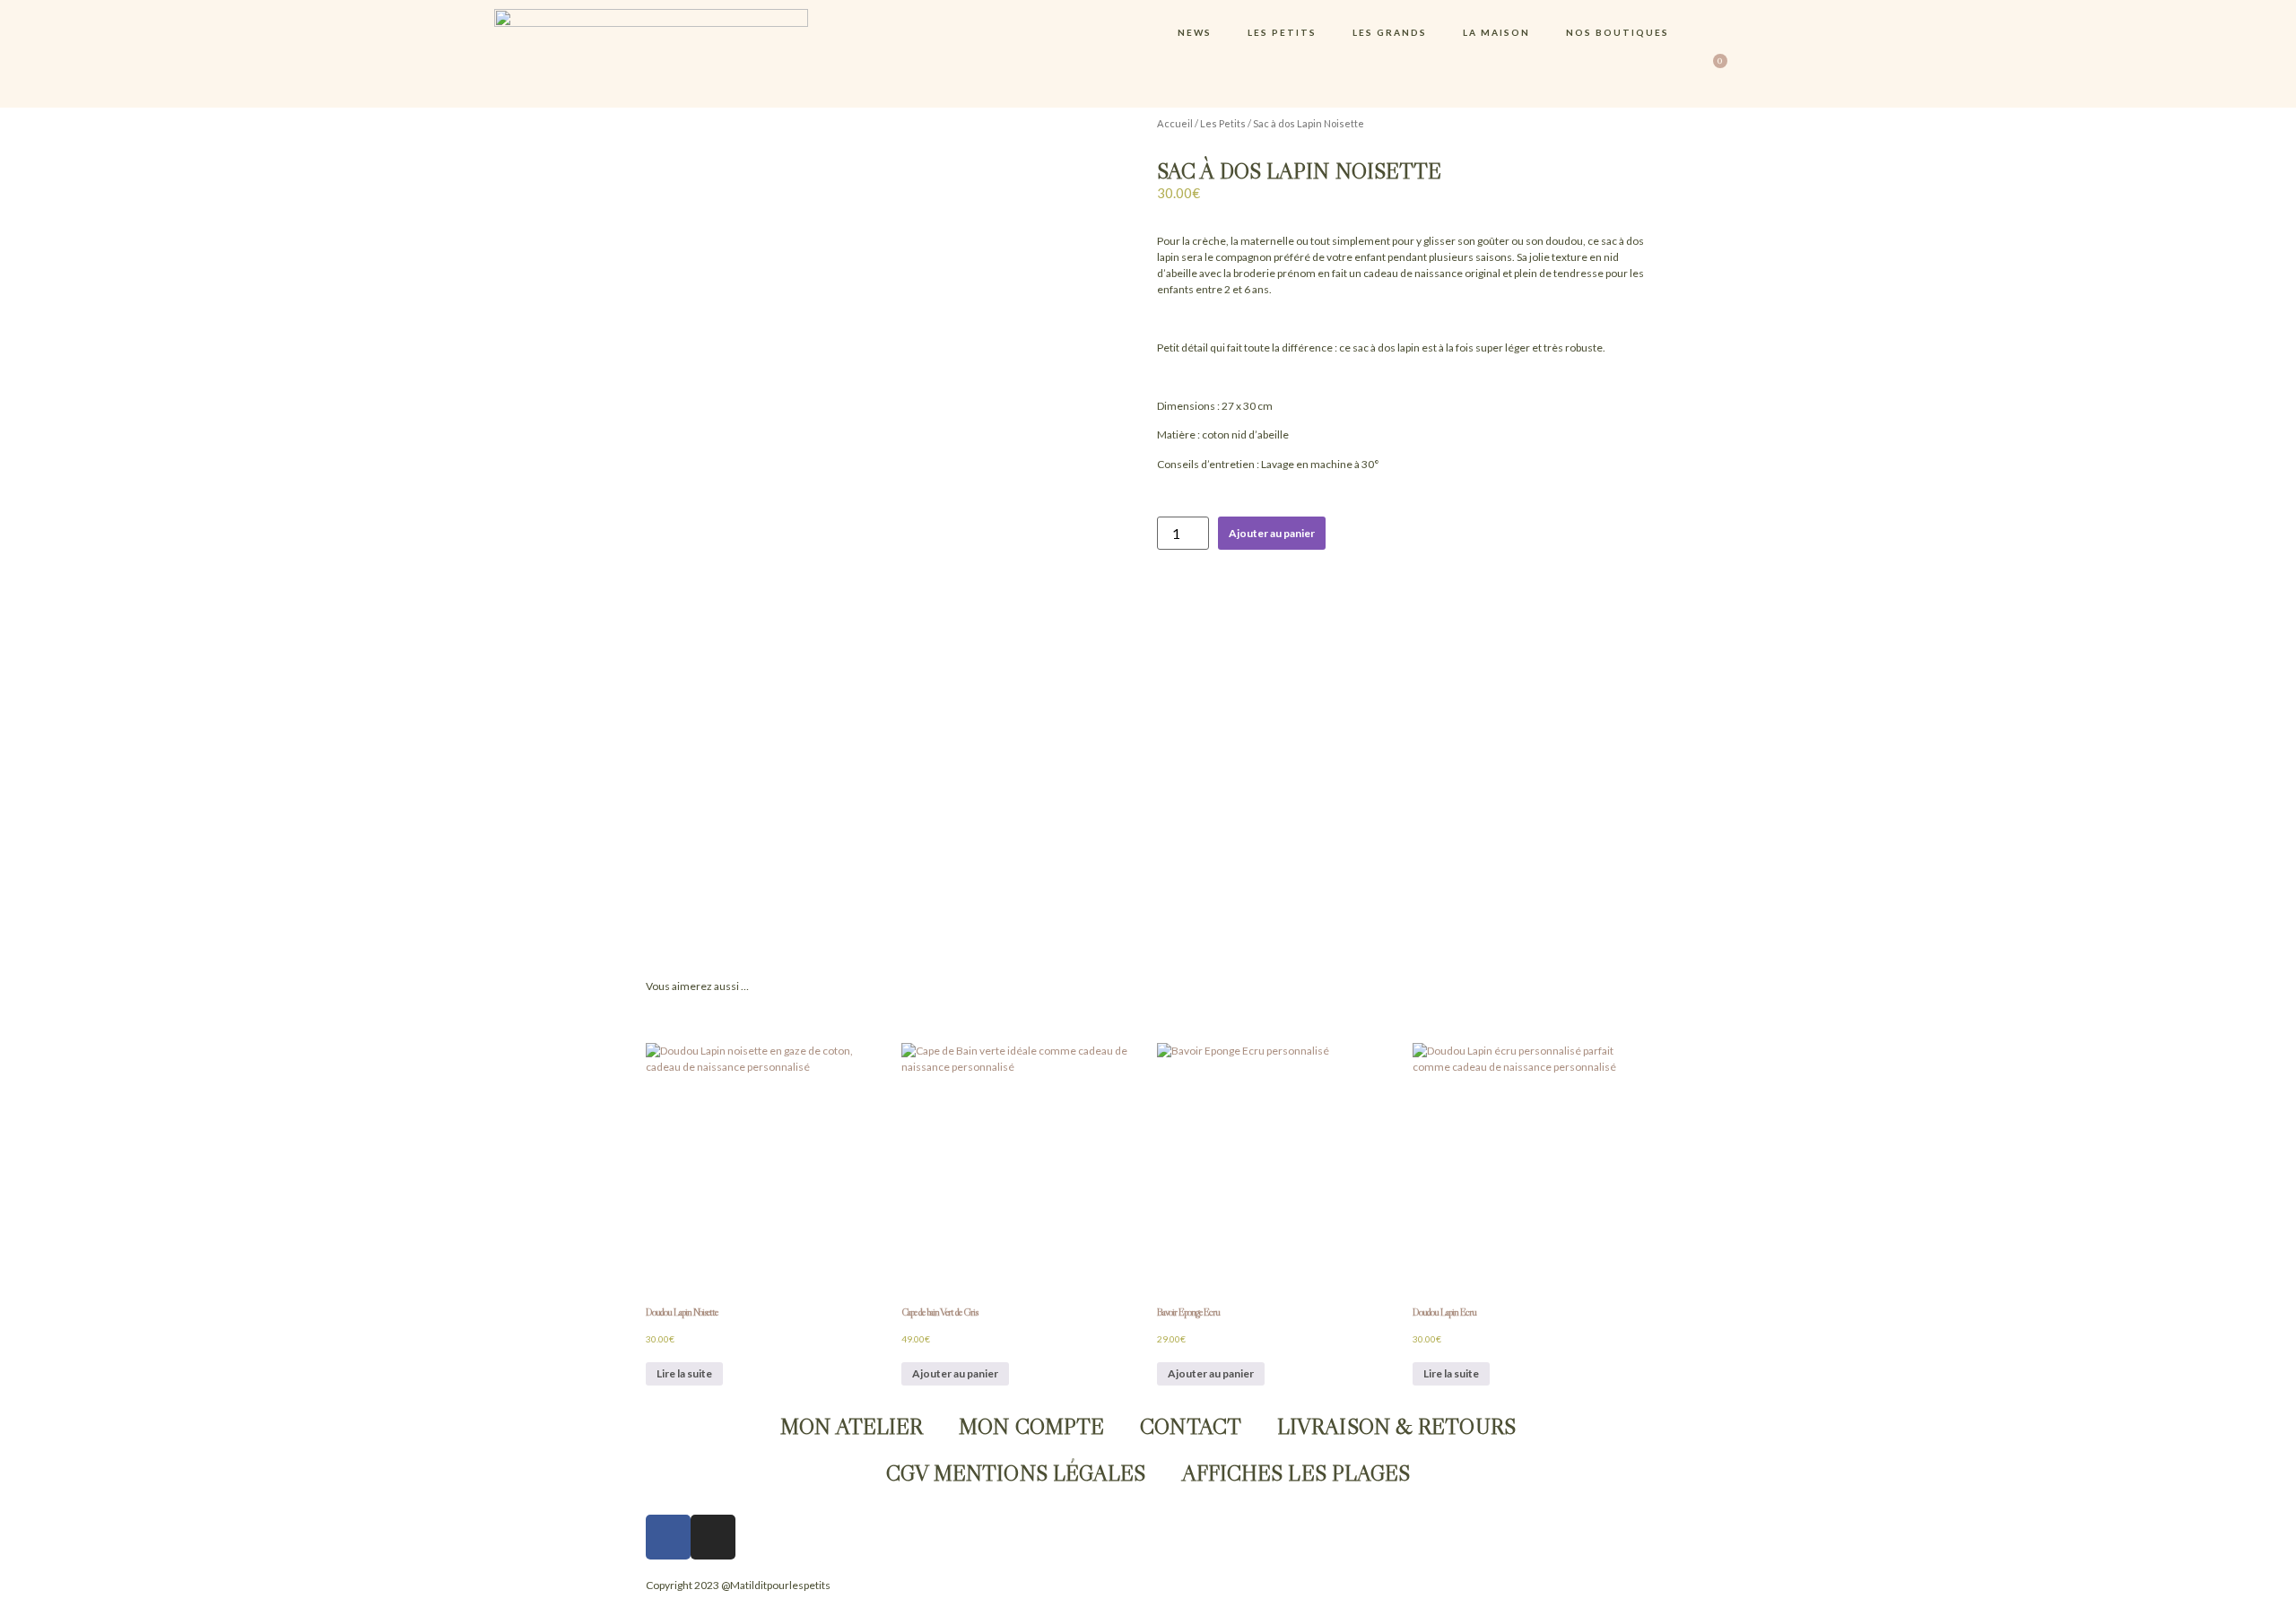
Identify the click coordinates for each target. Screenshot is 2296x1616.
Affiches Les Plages (1296, 1473)
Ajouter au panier (1272, 533)
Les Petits (1282, 32)
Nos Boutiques (1618, 32)
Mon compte (1031, 1426)
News (1195, 32)
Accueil (1175, 123)
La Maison (1496, 32)
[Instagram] (713, 1537)
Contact (1191, 1426)
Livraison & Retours (1396, 1426)
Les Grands (1390, 32)
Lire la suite (684, 1373)
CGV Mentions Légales (1016, 1473)
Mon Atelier (852, 1426)
